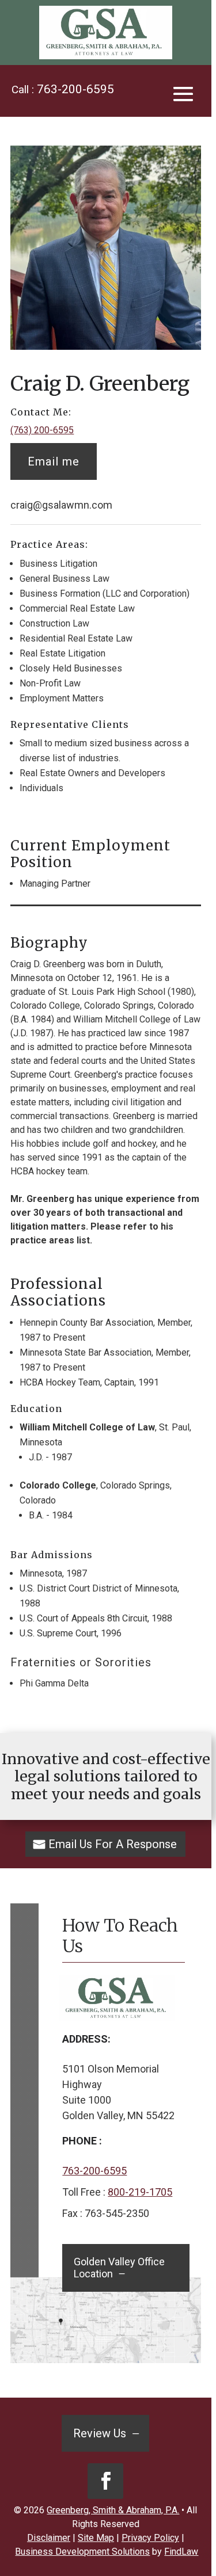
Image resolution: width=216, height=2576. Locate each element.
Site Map (96, 2538)
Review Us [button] (100, 2433)
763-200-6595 (75, 89)
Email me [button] (54, 461)
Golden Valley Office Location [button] (119, 2268)
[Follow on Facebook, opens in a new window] (105, 2481)
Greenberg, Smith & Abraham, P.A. (113, 2510)
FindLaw (181, 2552)
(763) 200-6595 (42, 430)
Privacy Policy (150, 2538)
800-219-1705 (140, 2192)
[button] (183, 93)
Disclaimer (49, 2538)
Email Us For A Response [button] (113, 1844)
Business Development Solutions (82, 2552)
